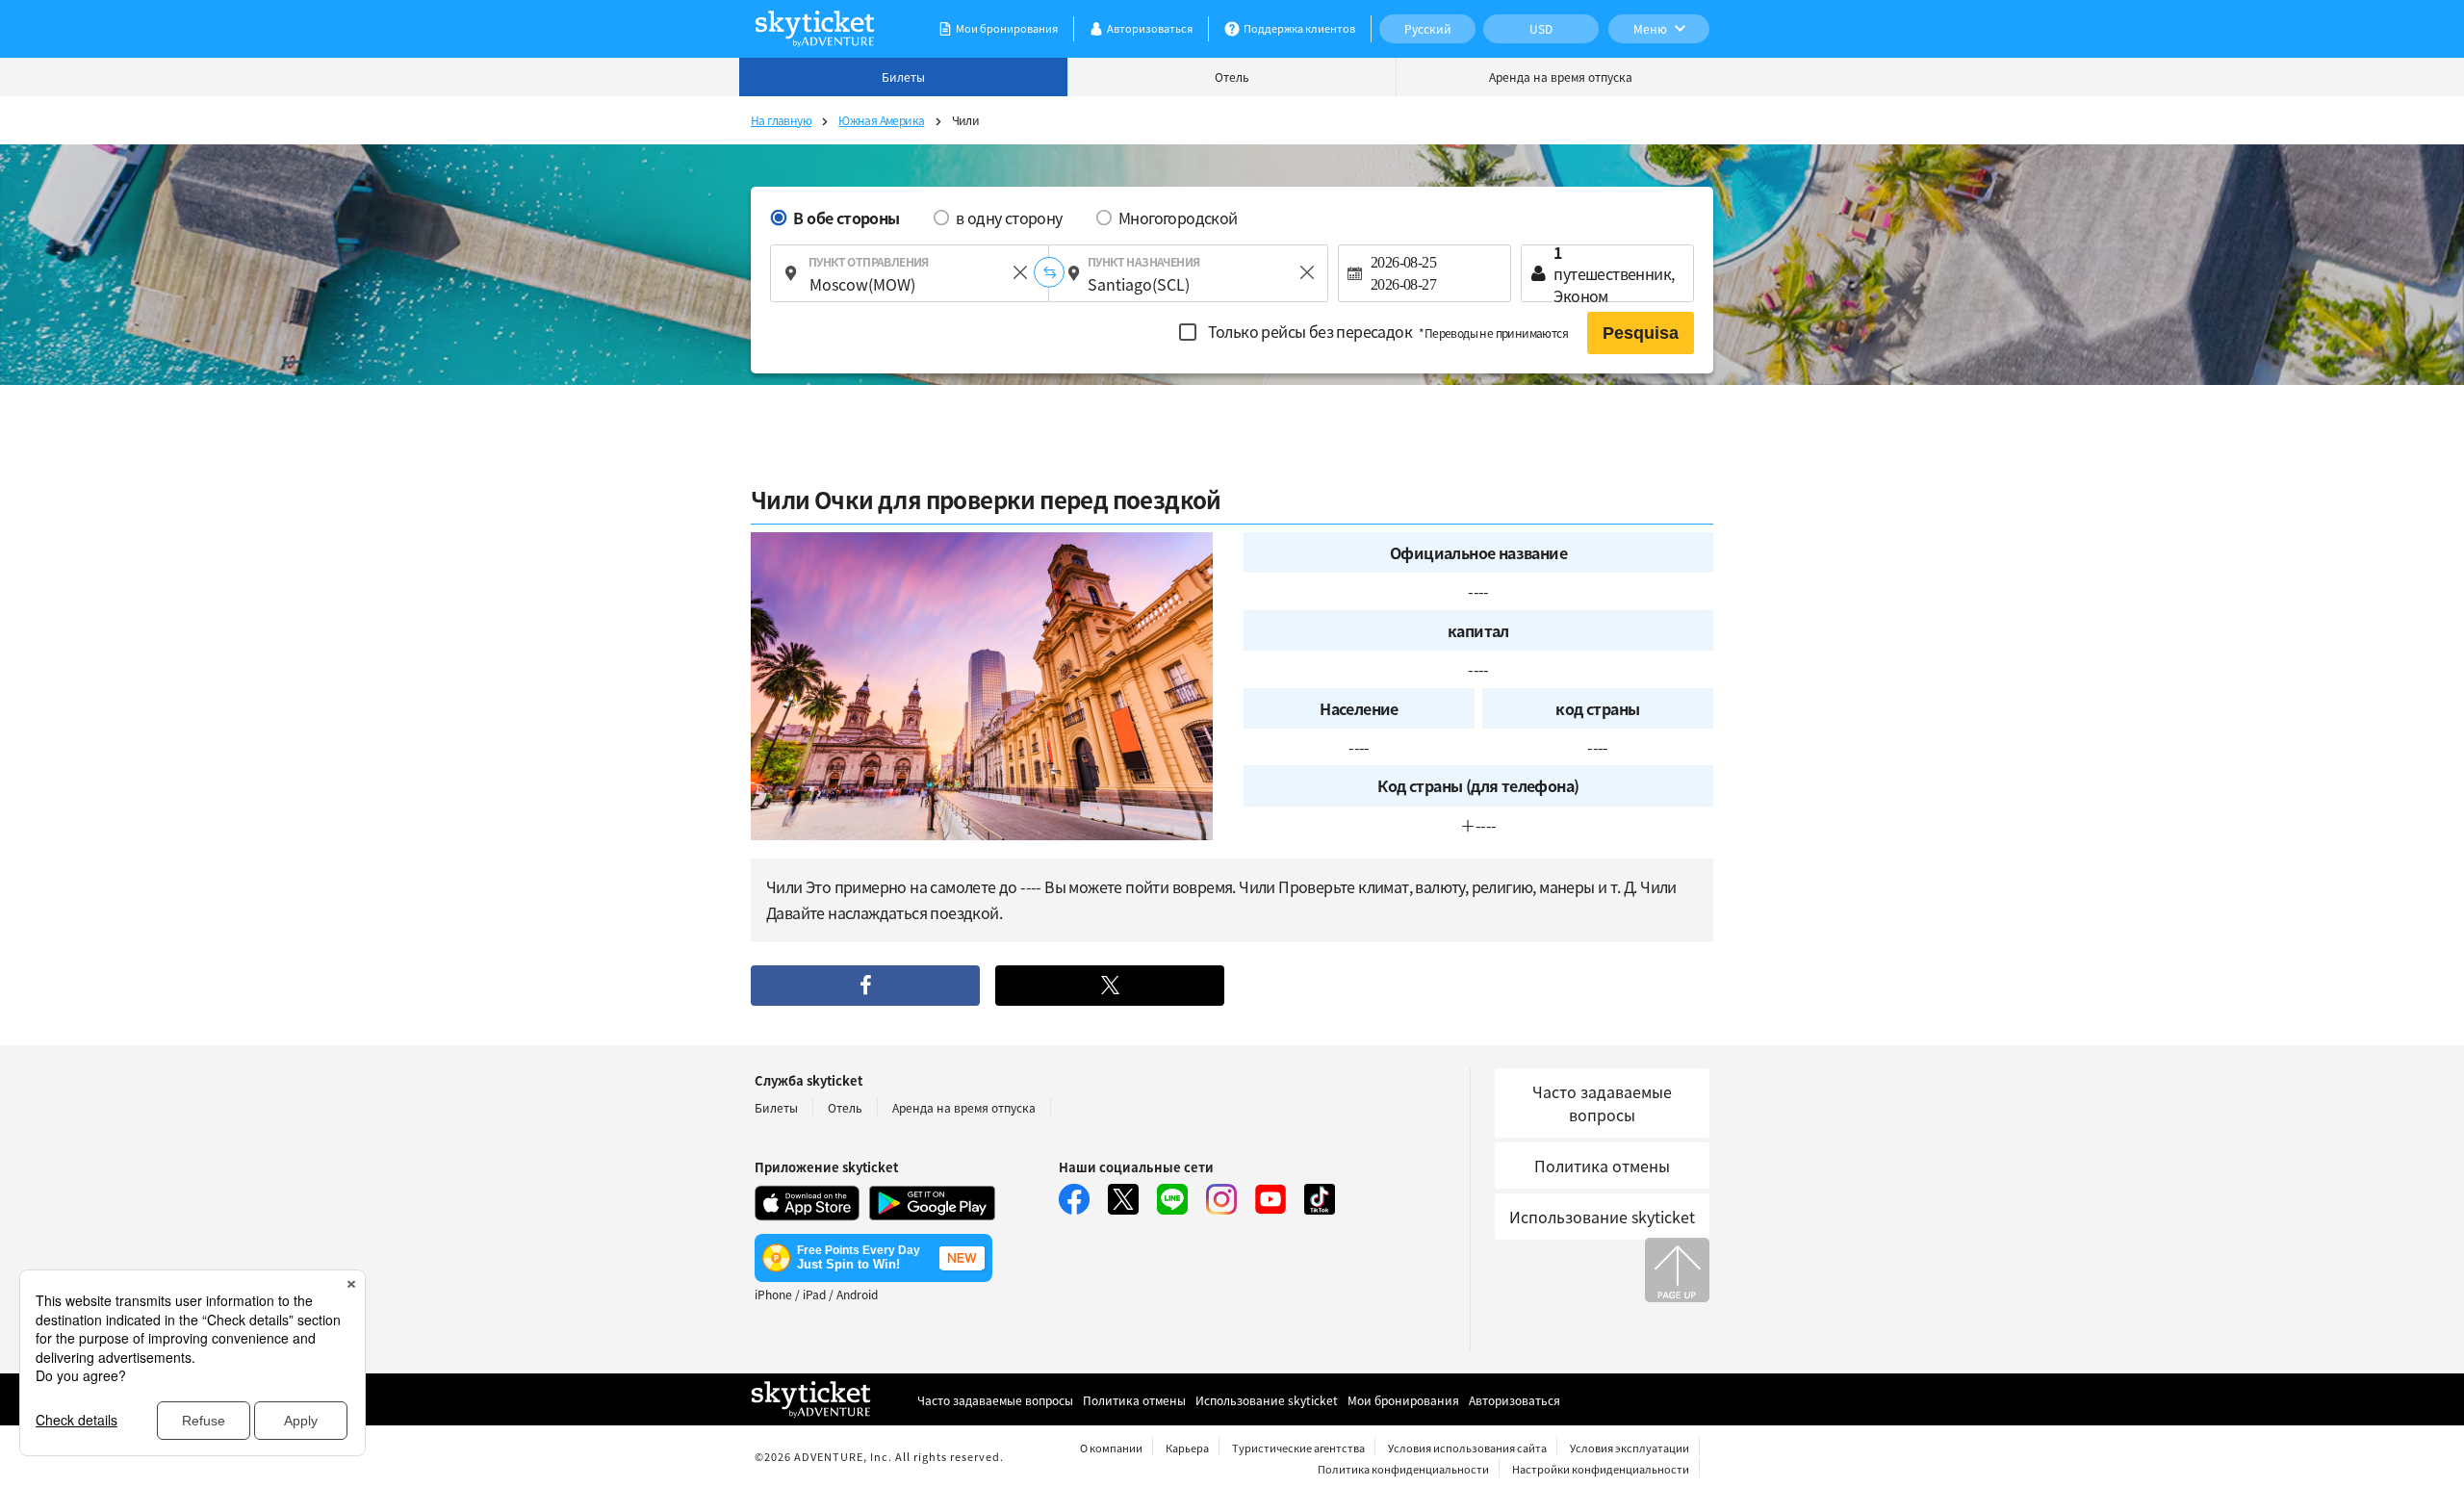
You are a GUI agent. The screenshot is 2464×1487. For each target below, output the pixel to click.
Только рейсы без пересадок (1386, 331)
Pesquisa (1641, 333)
